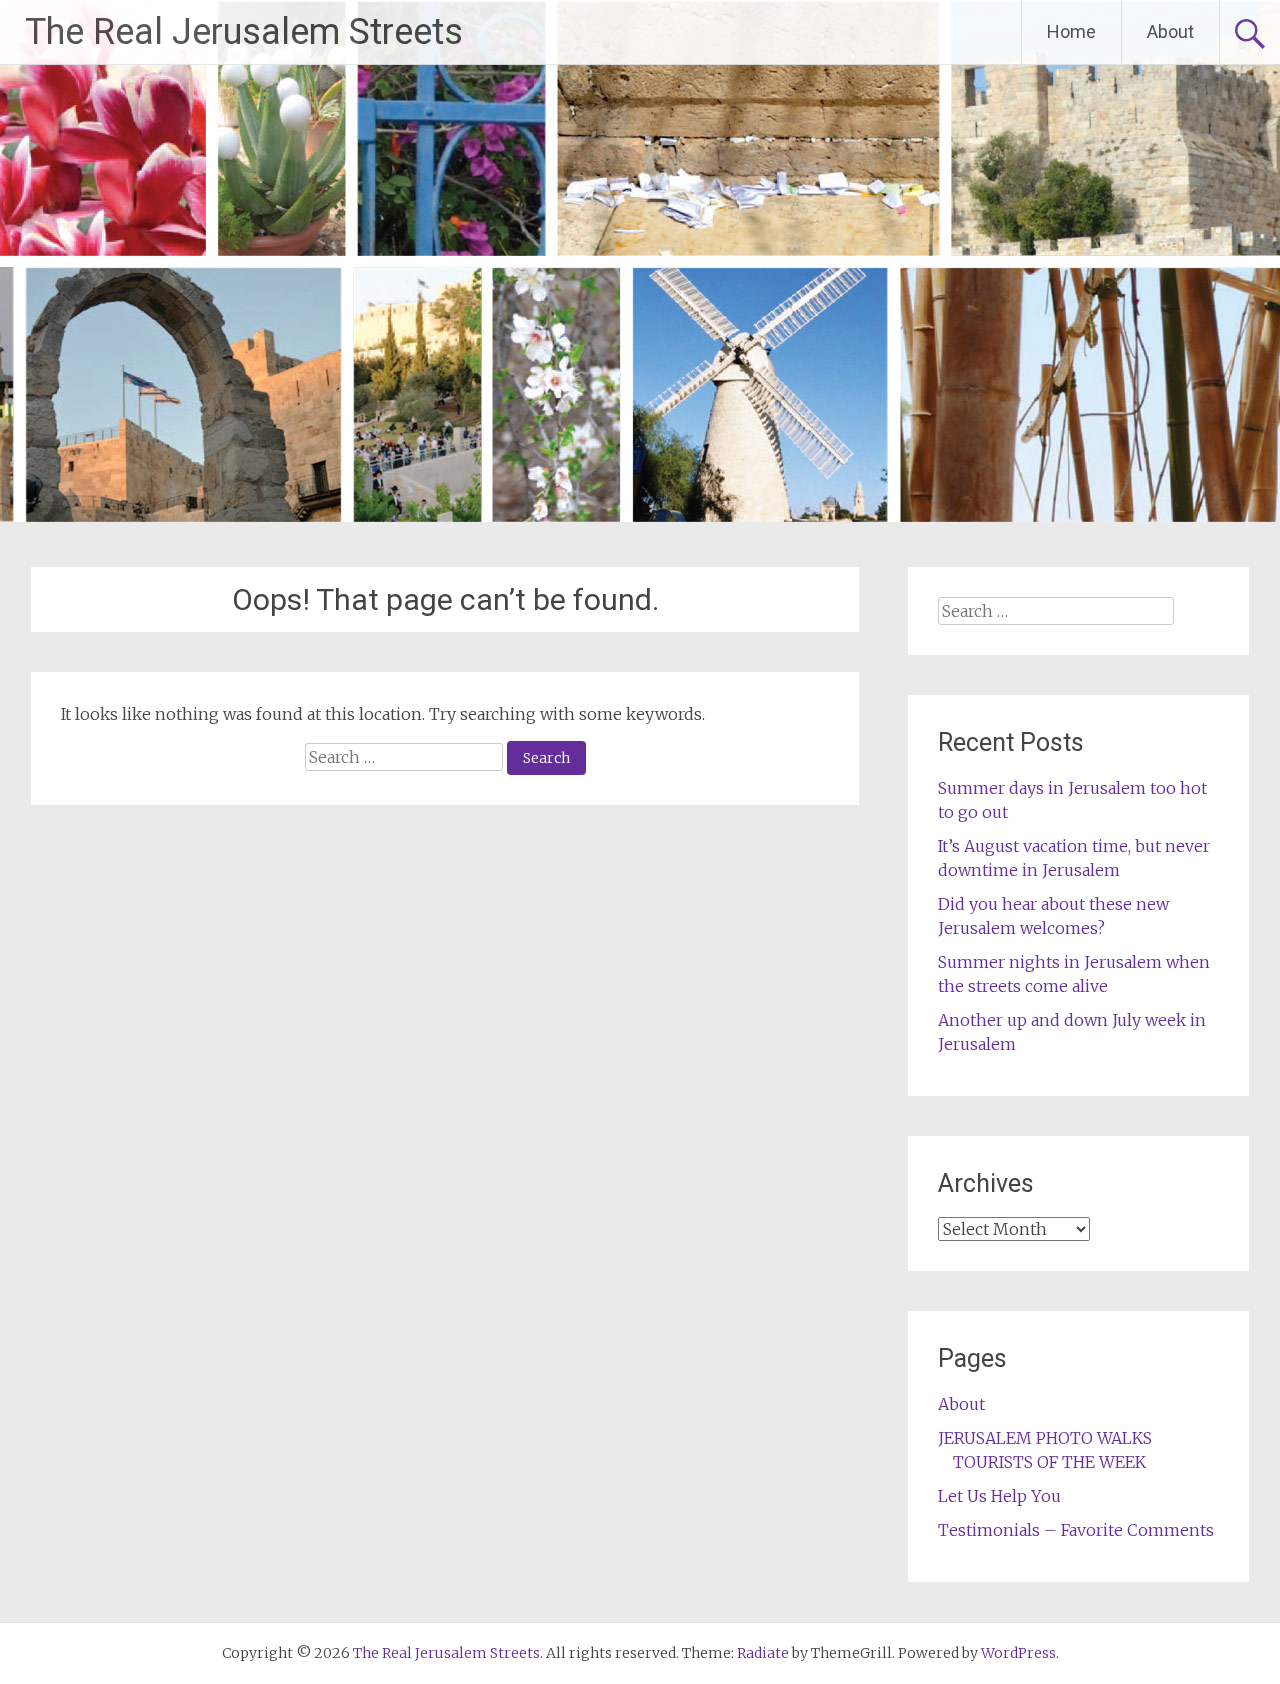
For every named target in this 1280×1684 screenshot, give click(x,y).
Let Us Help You (999, 1496)
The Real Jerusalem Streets (244, 32)
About (1170, 31)
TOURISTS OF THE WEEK (1049, 1462)
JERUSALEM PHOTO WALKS (1045, 1438)
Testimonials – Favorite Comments (1076, 1530)
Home (1071, 31)
